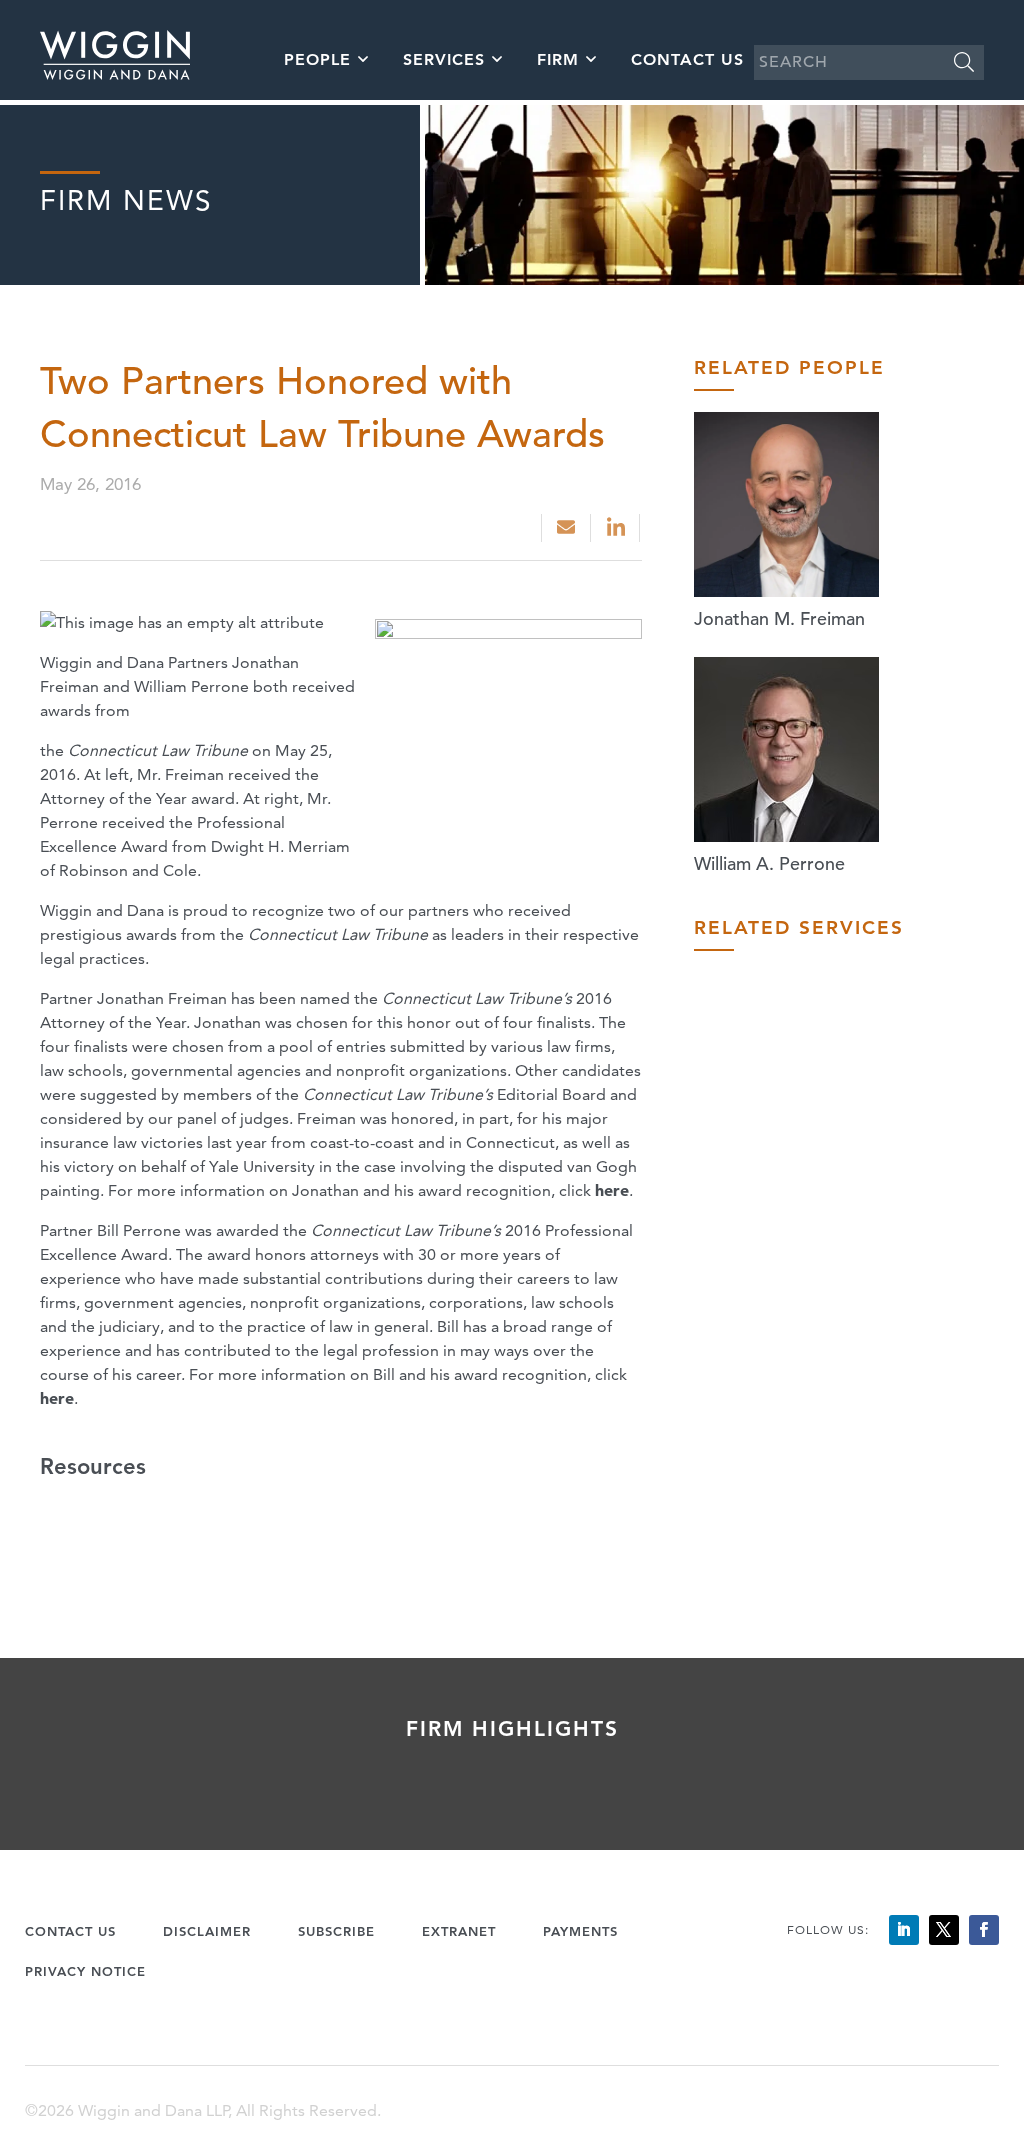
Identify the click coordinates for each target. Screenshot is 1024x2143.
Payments (580, 1931)
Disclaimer (207, 1931)
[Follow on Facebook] (984, 1930)
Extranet (459, 1931)
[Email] (566, 528)
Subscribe (336, 1931)
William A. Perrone (769, 863)
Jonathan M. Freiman (779, 618)
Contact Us (687, 59)
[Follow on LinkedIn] (904, 1930)
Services (444, 59)
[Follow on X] (944, 1930)
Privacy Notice (85, 1971)
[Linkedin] (617, 528)
